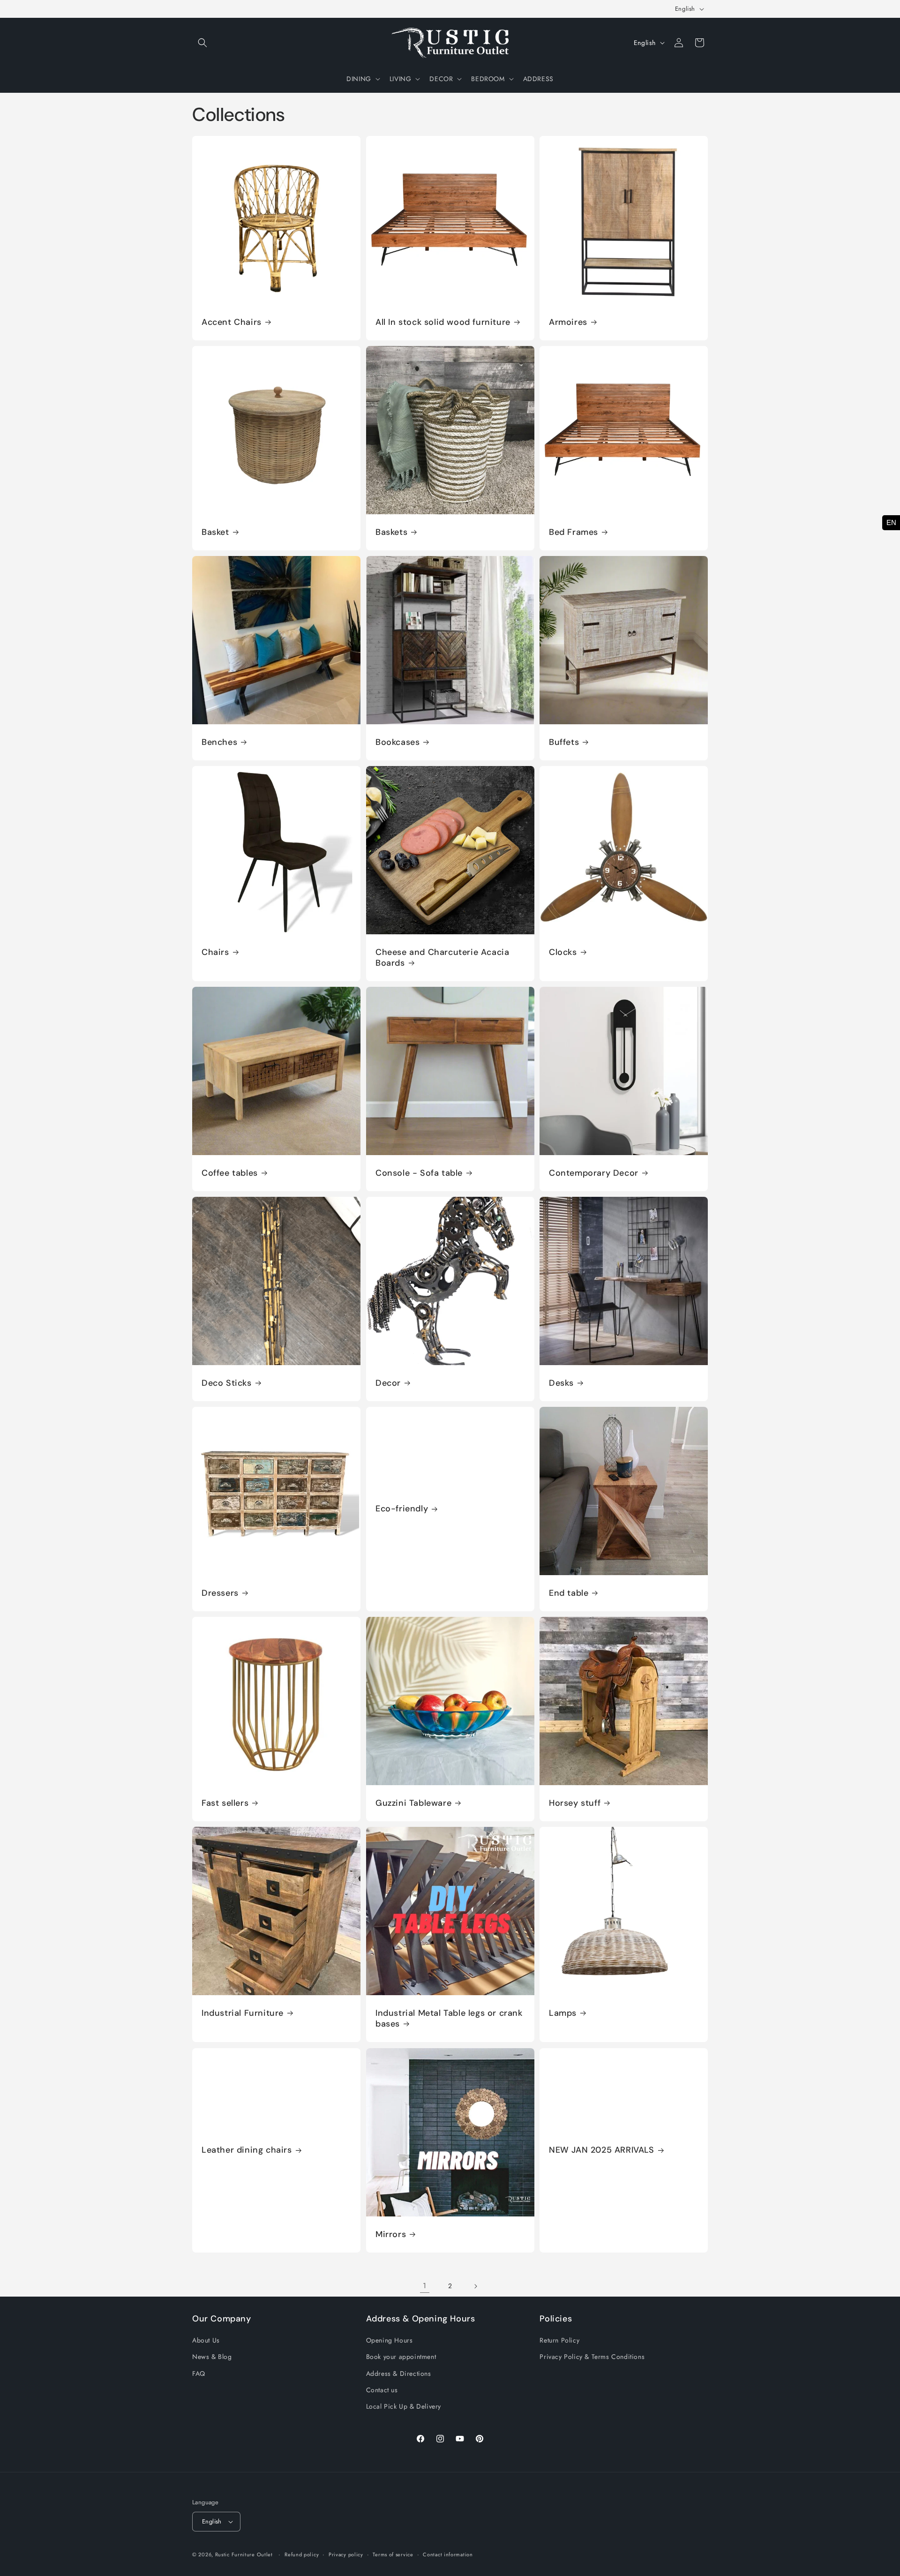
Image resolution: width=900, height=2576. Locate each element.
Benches (219, 742)
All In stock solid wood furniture (443, 322)
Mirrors (391, 2234)
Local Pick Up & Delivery (404, 2406)
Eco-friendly (402, 1509)
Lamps (563, 2013)
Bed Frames (574, 532)
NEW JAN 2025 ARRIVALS (602, 2150)
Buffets (564, 742)
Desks (561, 1383)
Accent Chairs (232, 322)
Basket (215, 532)
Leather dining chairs (247, 2150)
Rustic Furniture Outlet (244, 2554)
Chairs (215, 952)
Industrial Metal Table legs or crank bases (449, 2019)
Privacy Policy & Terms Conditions (592, 2357)
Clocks (563, 952)
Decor (388, 1383)
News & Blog (212, 2357)
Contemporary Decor (594, 1173)
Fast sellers (225, 1803)
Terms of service (393, 2554)
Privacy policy (346, 2554)
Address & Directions (399, 2373)
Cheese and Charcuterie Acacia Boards (442, 957)
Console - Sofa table (419, 1173)
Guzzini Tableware (413, 1803)
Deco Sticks (227, 1383)
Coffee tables (230, 1173)
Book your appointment (401, 2357)
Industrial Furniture (243, 2013)
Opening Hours (390, 2340)
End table (569, 1593)
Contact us (382, 2390)
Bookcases (397, 742)
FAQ (199, 2373)
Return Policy (559, 2340)
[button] (202, 43)
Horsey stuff (575, 1803)
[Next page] (475, 2286)
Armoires (568, 322)
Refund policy (302, 2554)
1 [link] (425, 2286)
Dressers (220, 1593)
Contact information (448, 2554)
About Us (206, 2340)
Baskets (391, 532)
